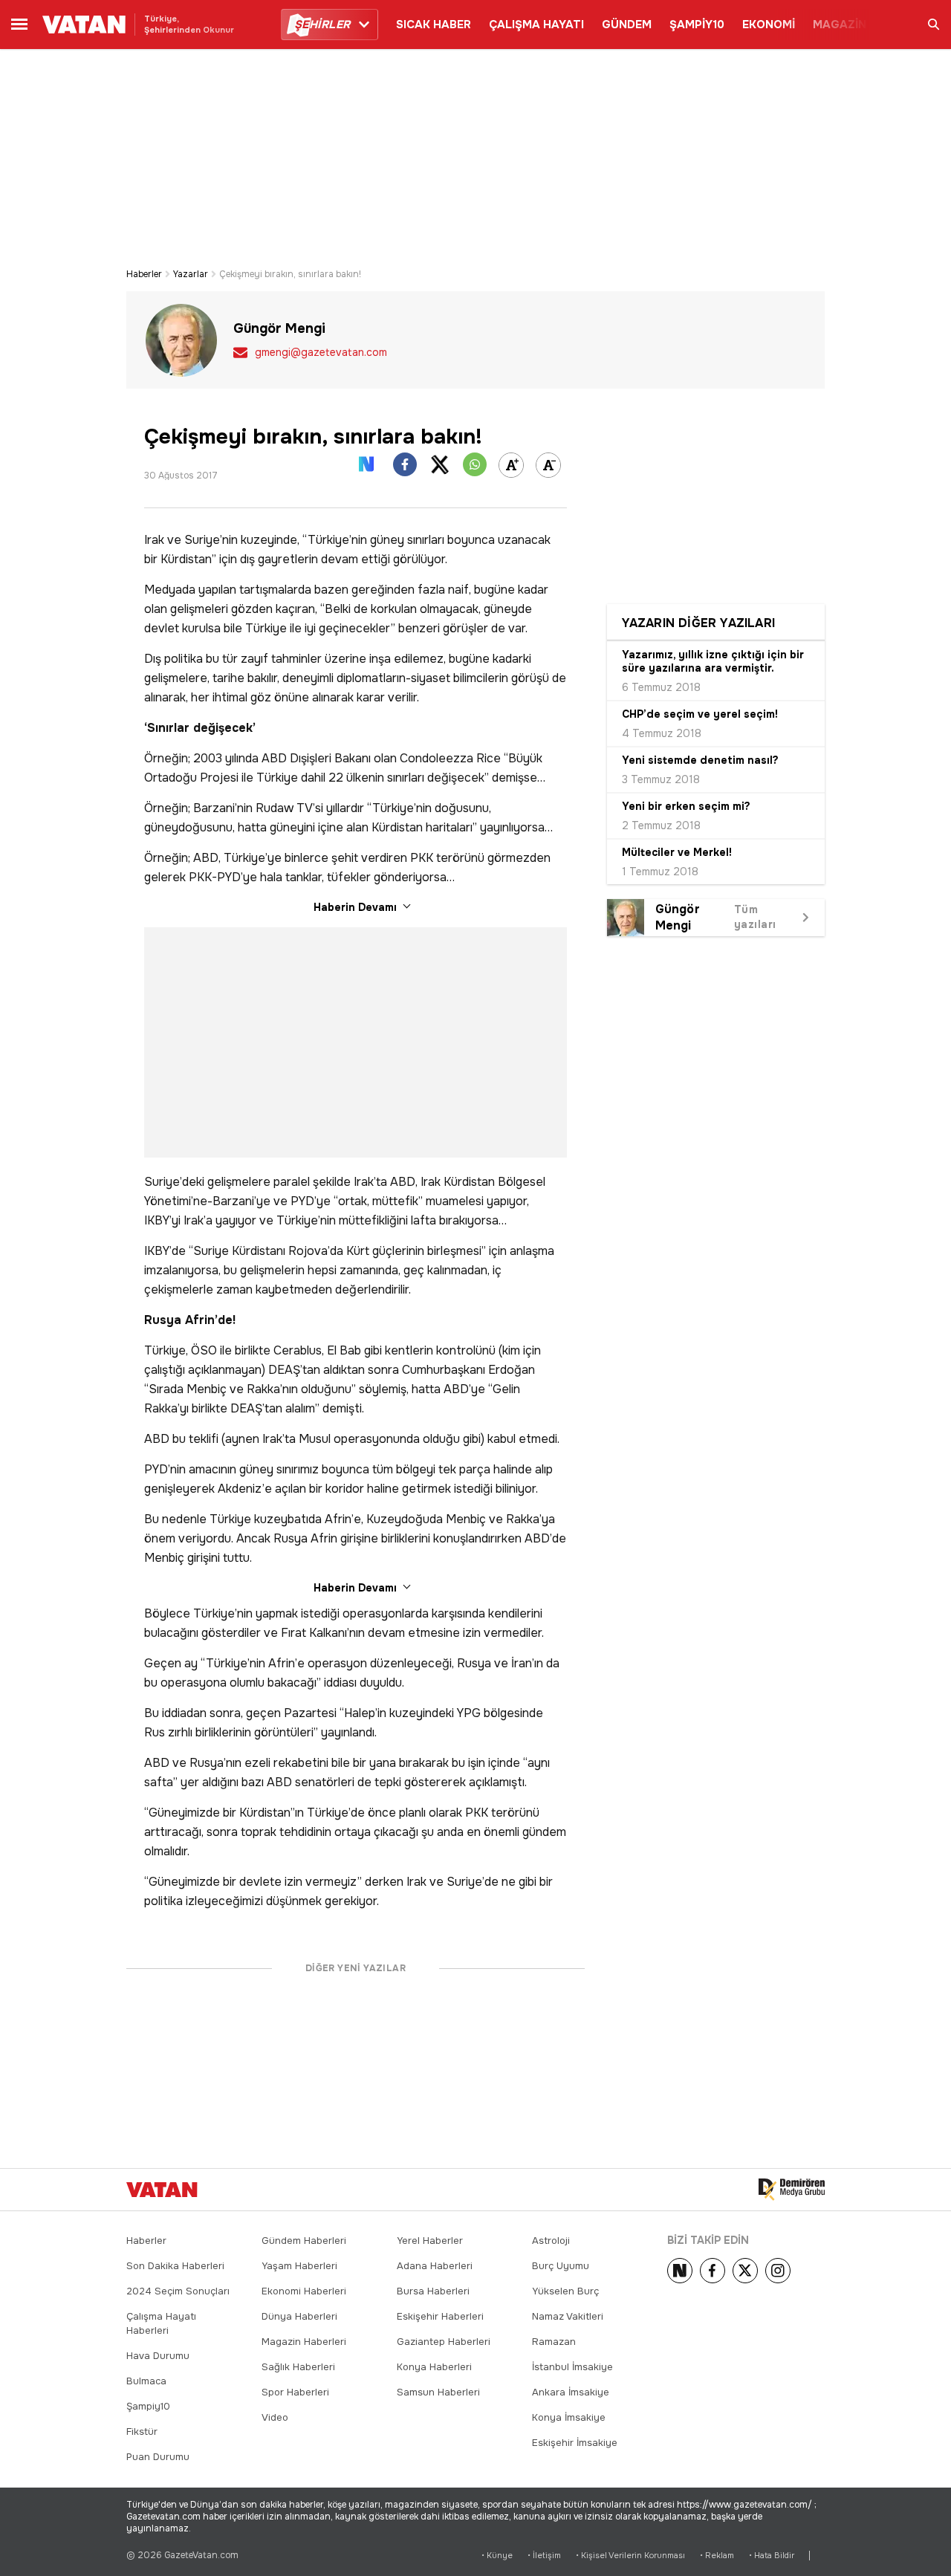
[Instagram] (778, 2271)
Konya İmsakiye (569, 2417)
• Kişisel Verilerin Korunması (630, 2556)
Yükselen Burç (565, 2291)
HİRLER (322, 25)
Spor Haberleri (295, 2392)
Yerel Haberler (430, 2241)
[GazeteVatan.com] (162, 2190)
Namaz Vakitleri (568, 2316)
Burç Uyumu (561, 2266)
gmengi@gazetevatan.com (321, 352)
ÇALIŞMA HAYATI (536, 25)
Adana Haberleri (435, 2266)
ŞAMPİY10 (697, 25)
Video (275, 2417)
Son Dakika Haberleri (175, 2266)
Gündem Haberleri (304, 2241)
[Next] (680, 2271)
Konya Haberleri (434, 2367)
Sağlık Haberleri (298, 2367)
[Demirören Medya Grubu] (792, 2190)
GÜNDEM (627, 25)
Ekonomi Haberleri (304, 2291)
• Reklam (717, 2556)
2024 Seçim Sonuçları (178, 2291)
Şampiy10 (148, 2406)
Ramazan (554, 2342)
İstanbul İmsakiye (572, 2367)
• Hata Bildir (772, 2556)
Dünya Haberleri (299, 2316)
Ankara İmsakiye (571, 2392)
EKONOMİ (769, 25)
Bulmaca (146, 2381)
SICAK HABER (434, 25)
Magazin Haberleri (304, 2342)
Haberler (144, 274)
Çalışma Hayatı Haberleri (161, 2323)
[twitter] (745, 2271)
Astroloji (551, 2241)
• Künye (497, 2556)
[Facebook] (713, 2271)
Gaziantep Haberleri (444, 2342)
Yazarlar (191, 274)
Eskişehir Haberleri (440, 2316)
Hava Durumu (158, 2356)
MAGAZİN (840, 25)
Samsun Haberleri (438, 2392)
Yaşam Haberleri (299, 2266)
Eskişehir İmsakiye (575, 2443)
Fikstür (142, 2431)
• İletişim (544, 2556)
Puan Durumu (158, 2457)
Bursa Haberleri (433, 2291)
